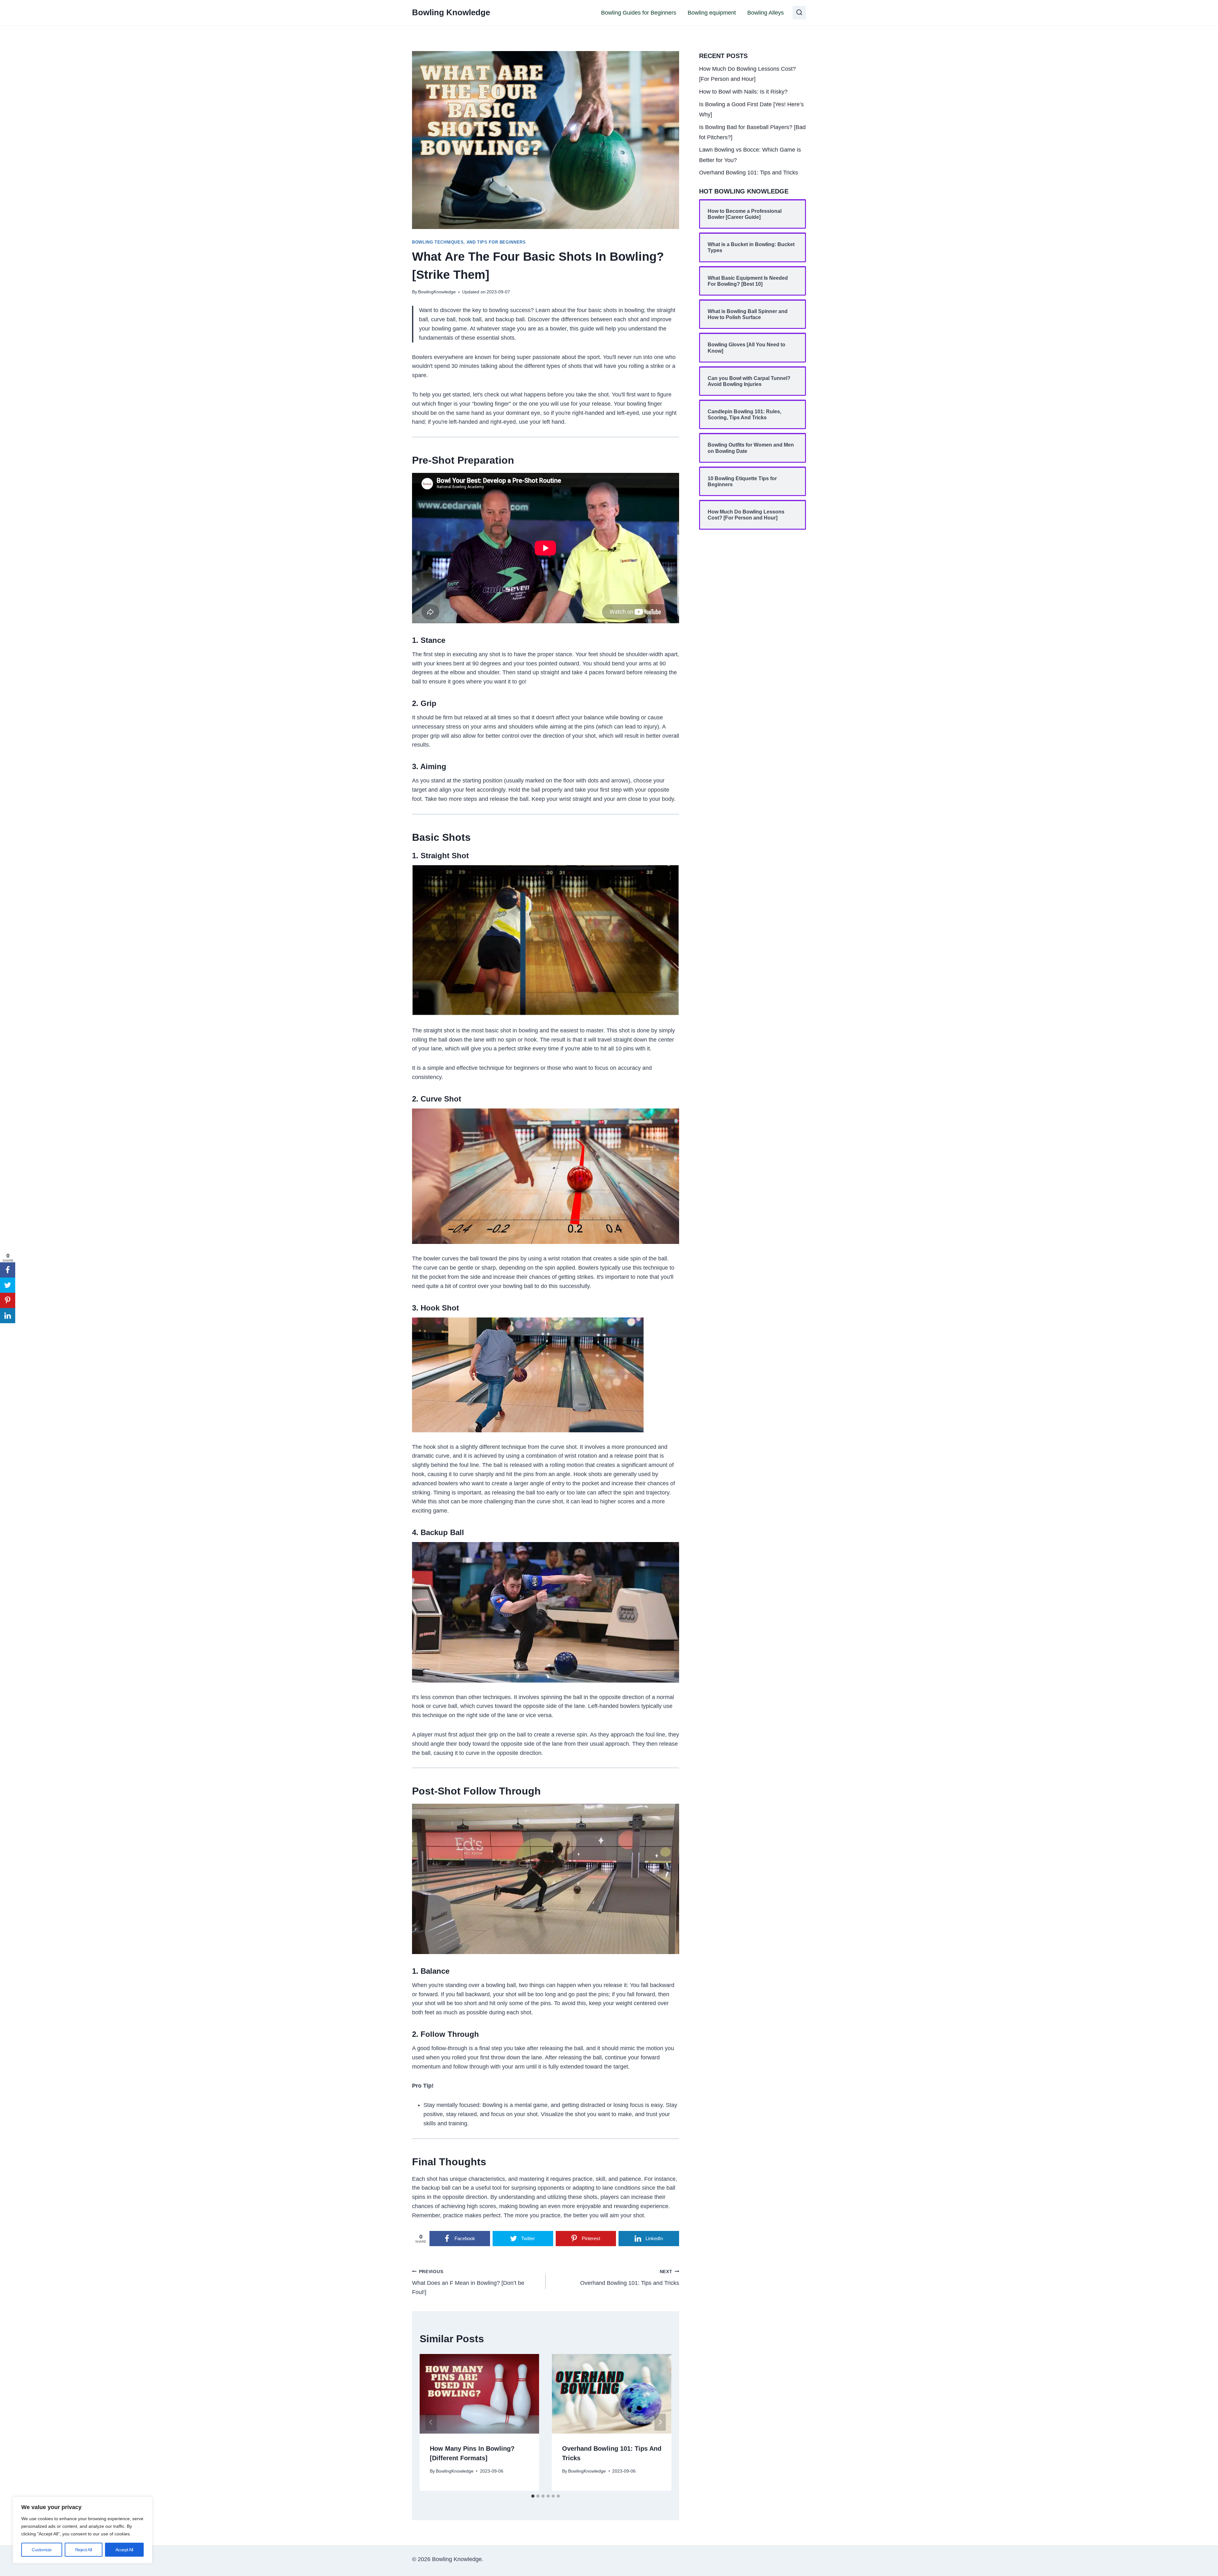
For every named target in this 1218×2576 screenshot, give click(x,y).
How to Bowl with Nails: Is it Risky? (743, 92)
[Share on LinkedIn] (8, 1316)
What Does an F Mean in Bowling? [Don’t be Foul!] (468, 2282)
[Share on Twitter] (8, 1285)
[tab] (533, 2496)
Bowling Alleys (766, 13)
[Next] (660, 2422)
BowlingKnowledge (437, 292)
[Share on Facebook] (8, 1270)
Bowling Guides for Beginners (639, 13)
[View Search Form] (799, 13)
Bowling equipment (712, 13)
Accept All (124, 2550)
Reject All (84, 2550)
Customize (42, 2550)
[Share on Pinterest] (8, 1300)
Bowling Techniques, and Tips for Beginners (469, 242)
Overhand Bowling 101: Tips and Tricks (630, 2278)
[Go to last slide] (431, 2422)
